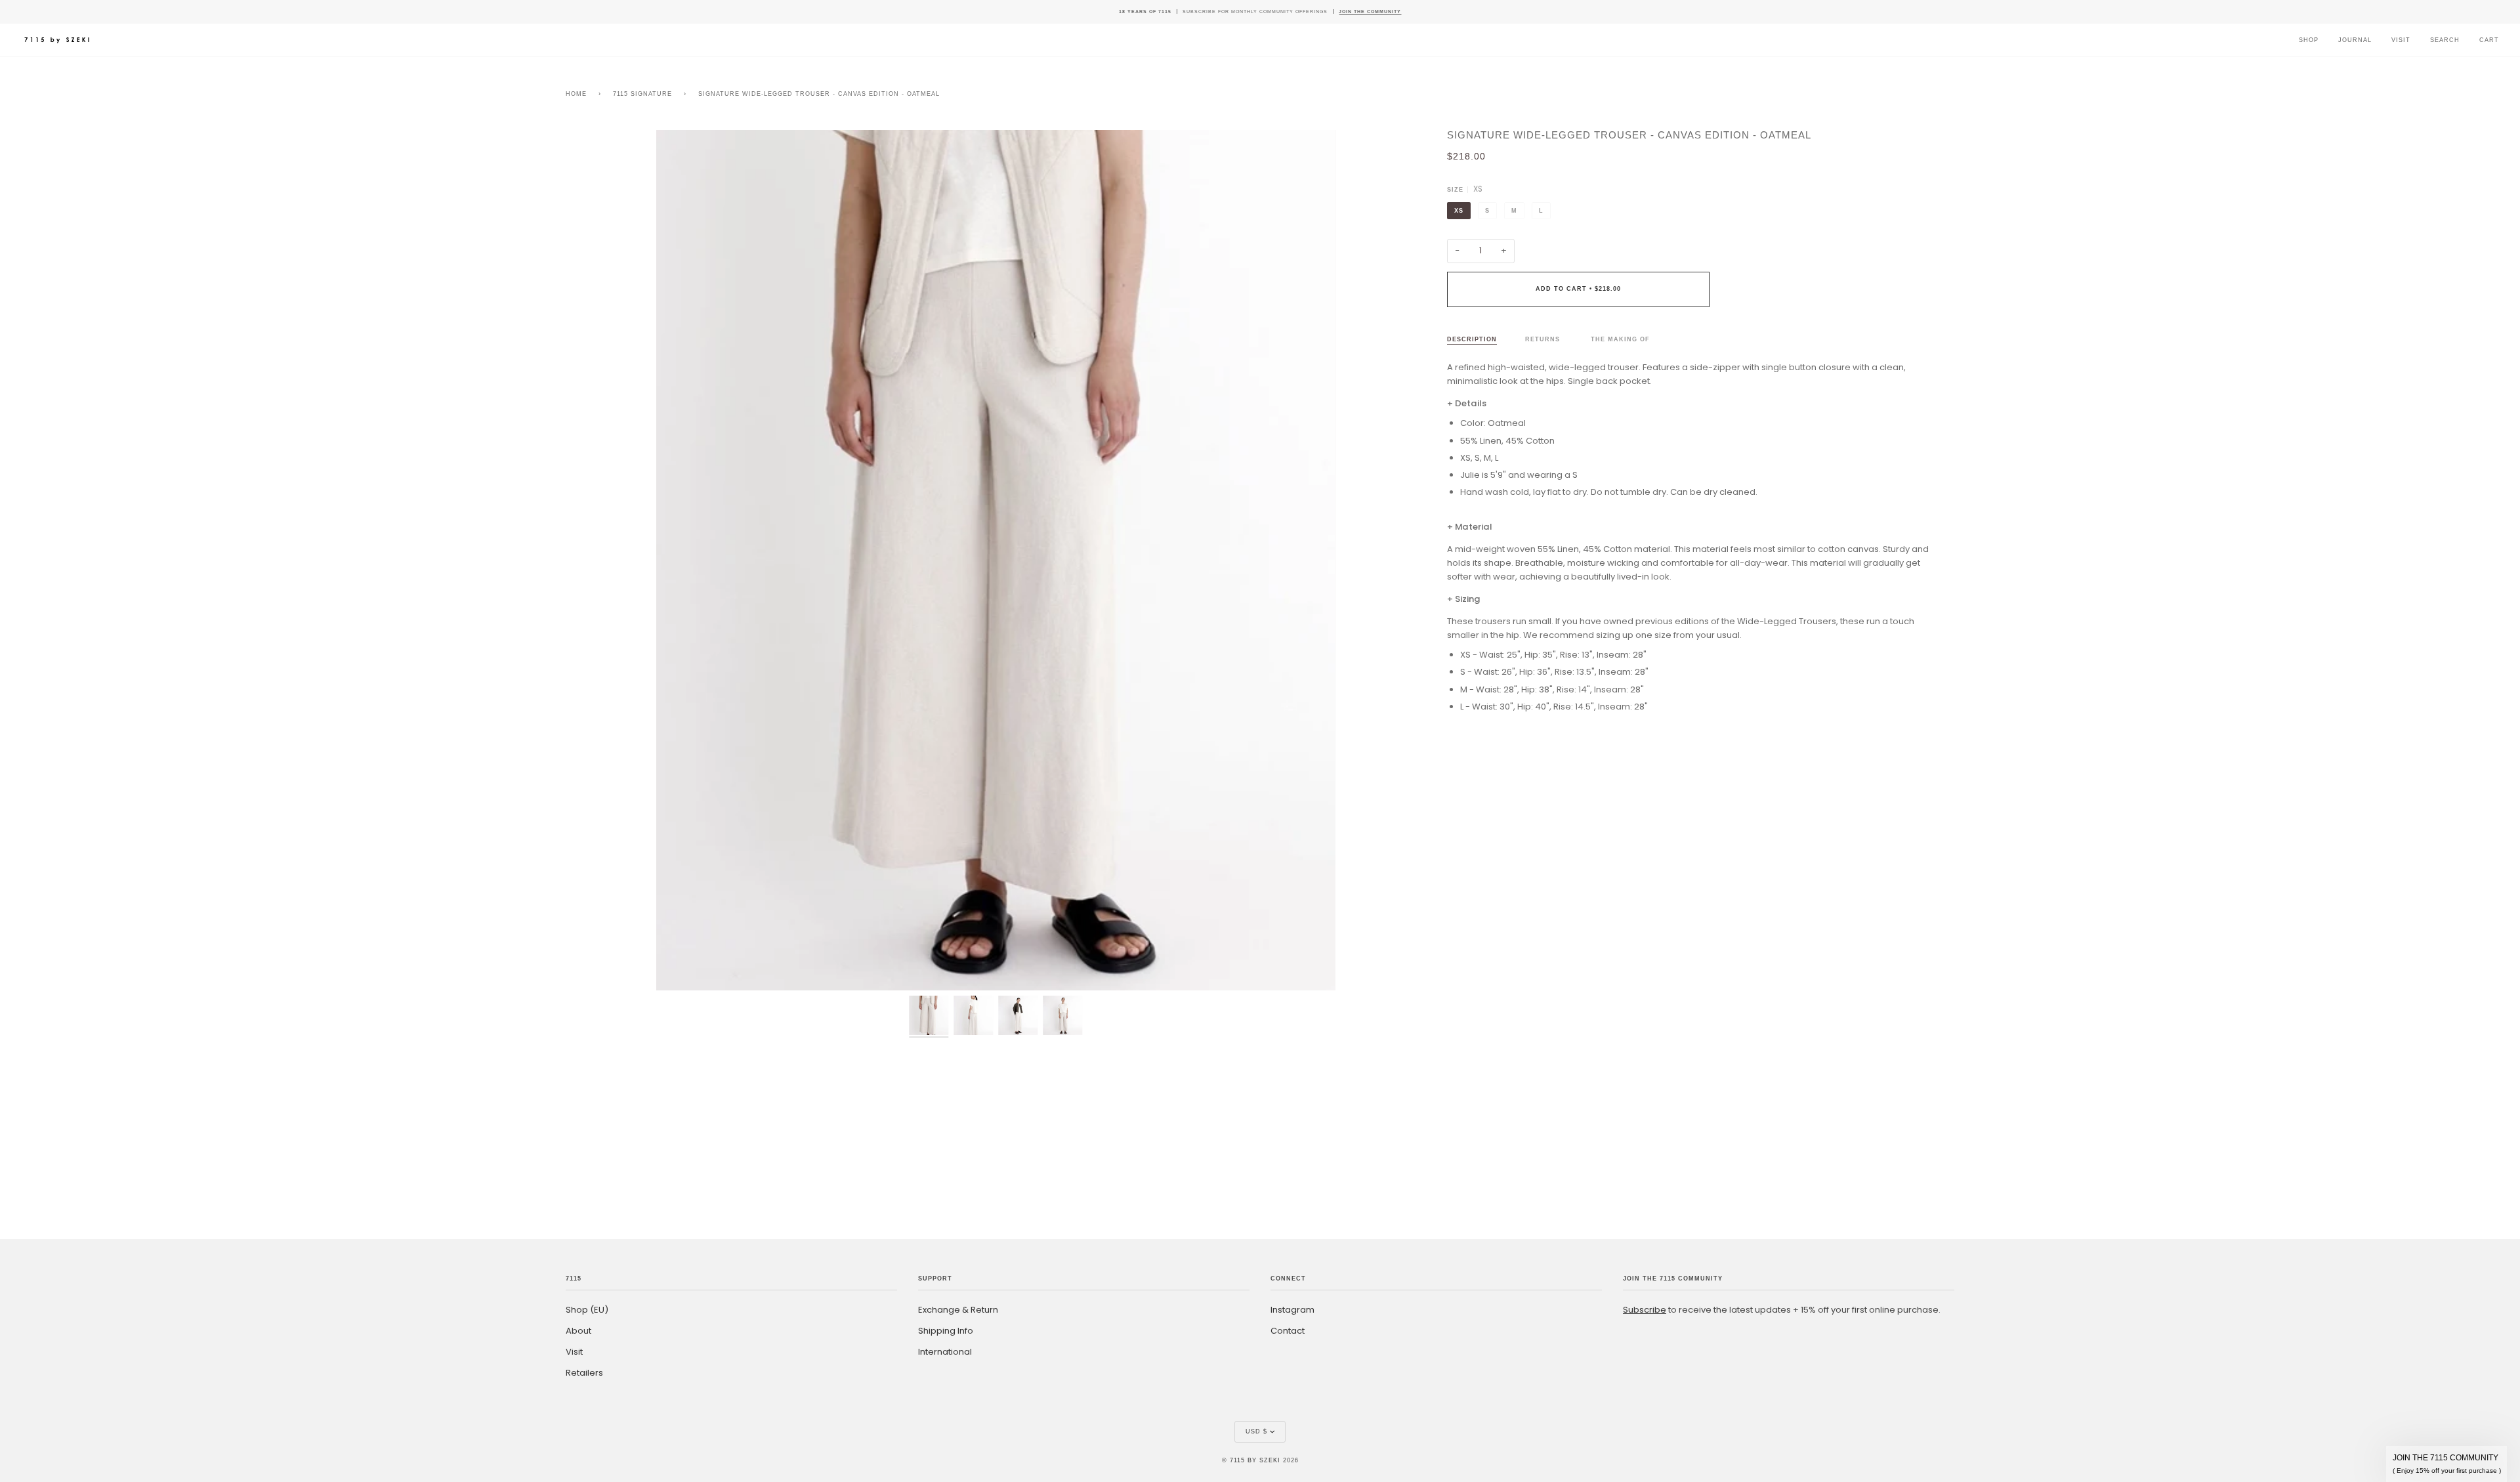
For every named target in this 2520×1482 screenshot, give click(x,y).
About (578, 1331)
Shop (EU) (587, 1310)
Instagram (1292, 1310)
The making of (1620, 339)
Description (1472, 339)
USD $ (1256, 1431)
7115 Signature (642, 94)
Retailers (584, 1373)
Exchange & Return (958, 1310)
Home (576, 94)
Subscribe (1645, 1310)
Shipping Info (946, 1331)
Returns (1544, 339)
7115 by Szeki (1255, 1460)
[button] (2446, 1464)
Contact (1288, 1331)
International (945, 1352)
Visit (574, 1352)
